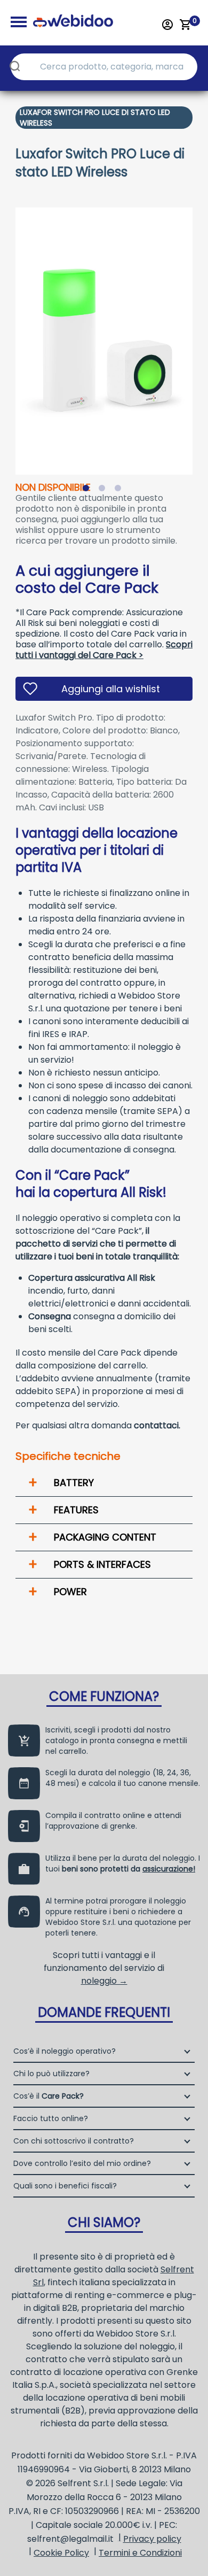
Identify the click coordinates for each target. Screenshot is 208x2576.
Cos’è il (49, 2096)
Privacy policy (152, 2539)
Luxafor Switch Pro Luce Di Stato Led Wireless (95, 118)
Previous (7, 334)
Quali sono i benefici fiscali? (65, 2186)
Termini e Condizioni (140, 2553)
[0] (186, 25)
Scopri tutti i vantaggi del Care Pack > (104, 650)
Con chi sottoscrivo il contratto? (74, 2141)
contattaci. (157, 1425)
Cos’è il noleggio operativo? (65, 2051)
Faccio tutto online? (51, 2118)
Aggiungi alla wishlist (111, 689)
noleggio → (104, 1981)
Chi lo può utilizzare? (51, 2074)
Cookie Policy (61, 2553)
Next (201, 334)
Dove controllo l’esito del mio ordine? (82, 2163)
